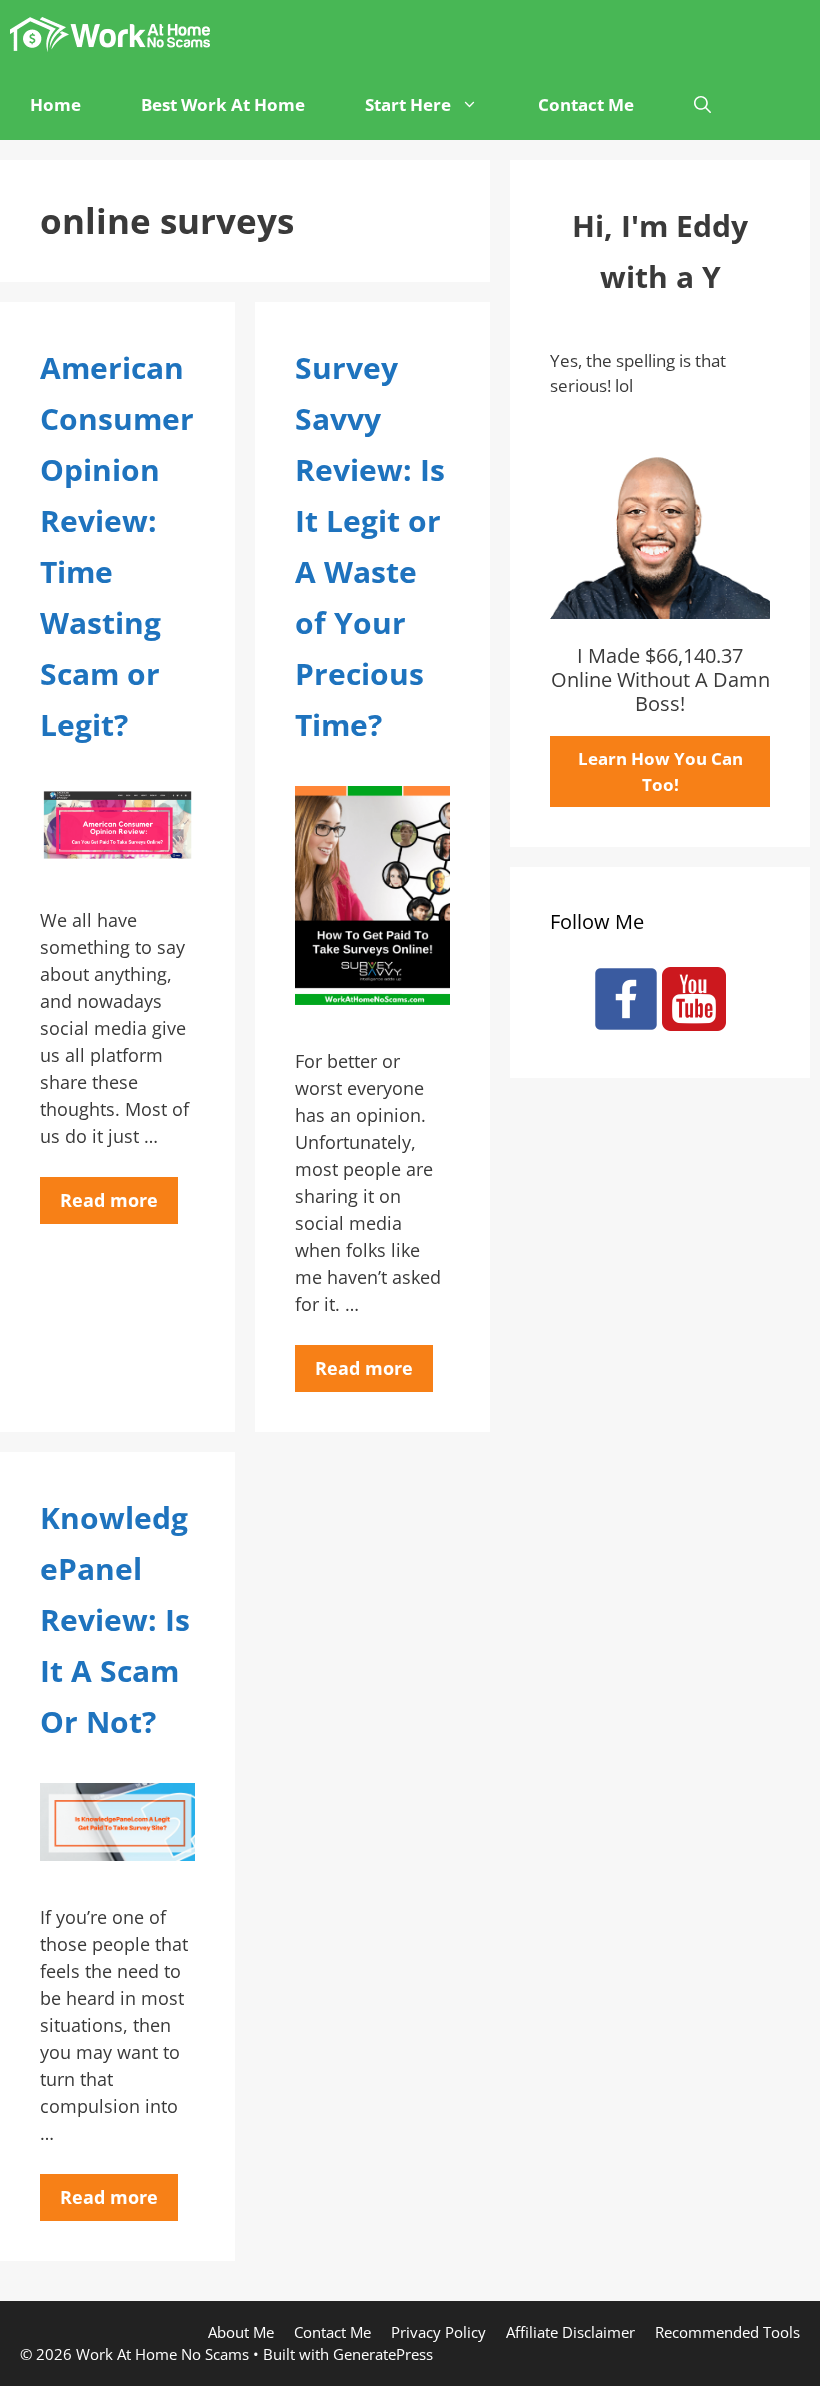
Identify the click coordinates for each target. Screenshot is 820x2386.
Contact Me (586, 104)
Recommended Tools (727, 2332)
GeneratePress (383, 2354)
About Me (241, 2332)
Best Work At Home (223, 104)
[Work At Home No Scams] (115, 35)
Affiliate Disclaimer (570, 2332)
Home (55, 104)
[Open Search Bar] (702, 105)
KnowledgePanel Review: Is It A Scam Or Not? (115, 1619)
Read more (109, 1200)
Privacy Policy (438, 2332)
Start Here (408, 104)
